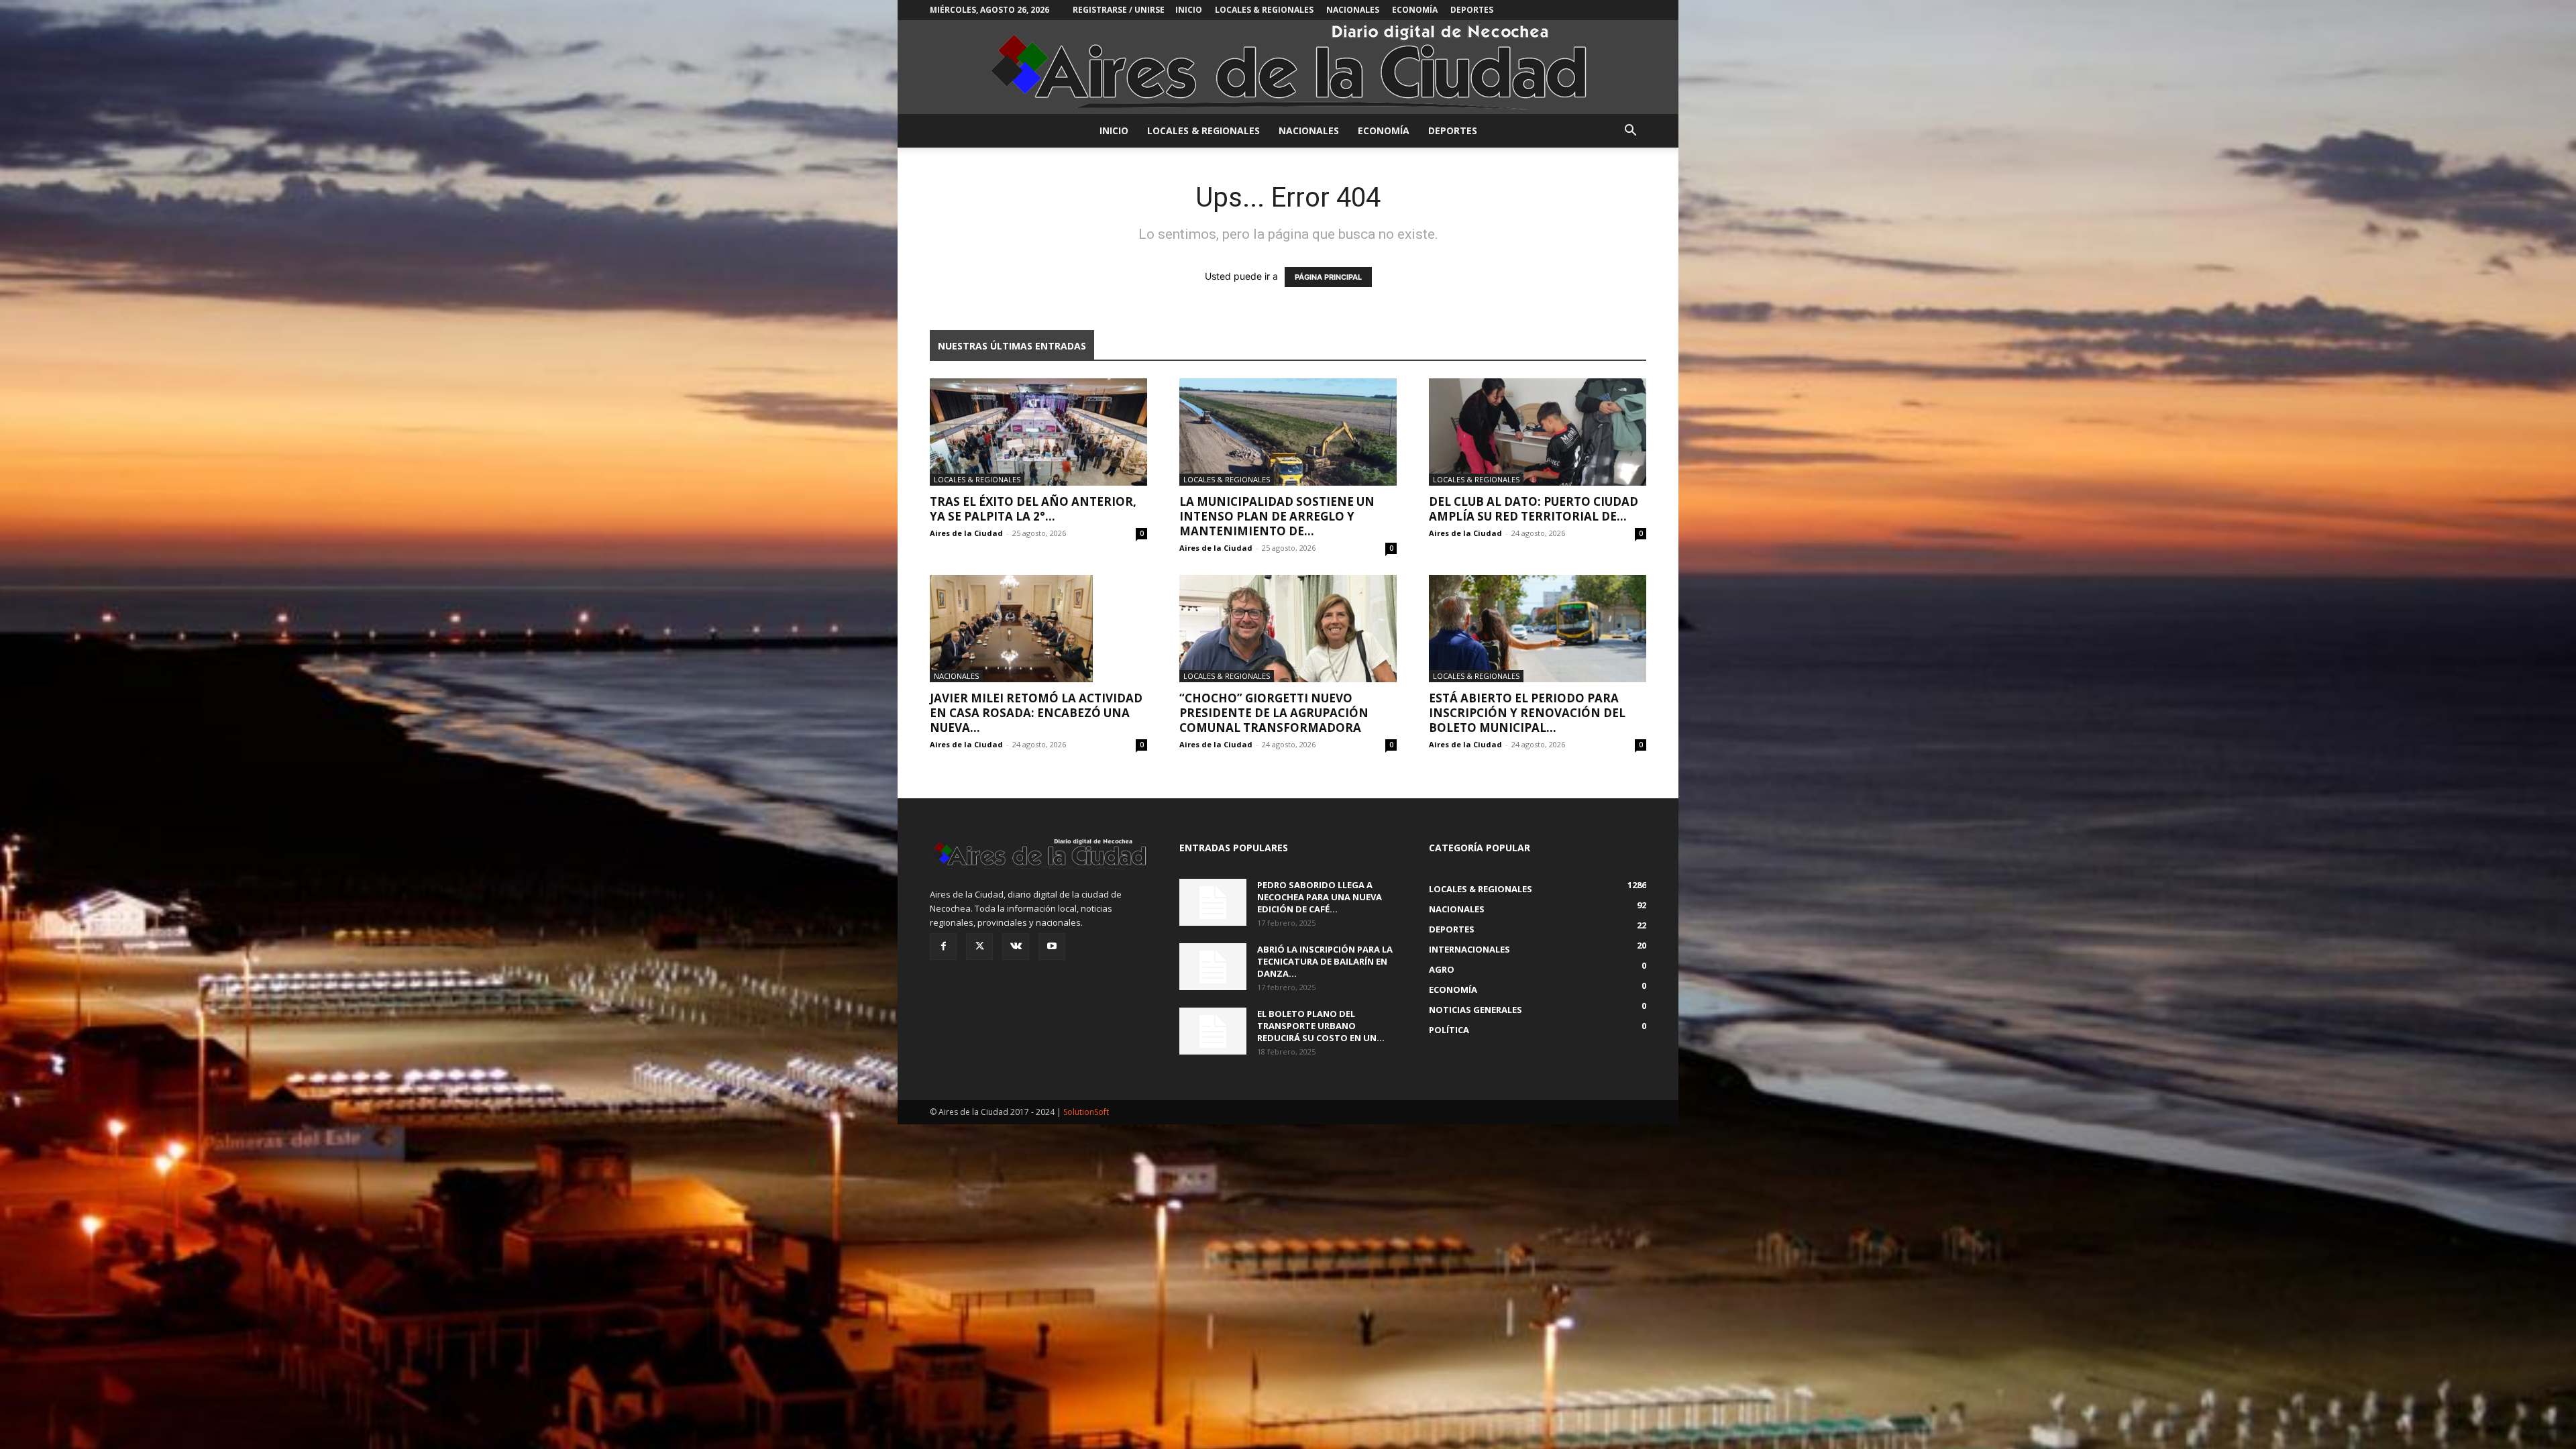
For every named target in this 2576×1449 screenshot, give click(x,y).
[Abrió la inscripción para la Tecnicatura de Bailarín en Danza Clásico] (1213, 967)
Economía (1415, 10)
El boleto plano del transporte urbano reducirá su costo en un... (1321, 1026)
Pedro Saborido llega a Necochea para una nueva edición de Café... (1320, 897)
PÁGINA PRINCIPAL (1328, 277)
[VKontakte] (1016, 947)
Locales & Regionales (1264, 10)
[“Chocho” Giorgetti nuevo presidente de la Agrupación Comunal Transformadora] (1288, 629)
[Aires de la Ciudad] (1288, 67)
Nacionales (1353, 10)
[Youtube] (1052, 947)
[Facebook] (943, 947)
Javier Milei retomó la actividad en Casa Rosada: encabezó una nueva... (1036, 713)
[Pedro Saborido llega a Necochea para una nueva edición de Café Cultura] (1213, 902)
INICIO (1189, 10)
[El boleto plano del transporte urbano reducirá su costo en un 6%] (1213, 1031)
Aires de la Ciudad (966, 533)
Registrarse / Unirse (1119, 10)
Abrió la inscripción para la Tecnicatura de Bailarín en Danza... (1325, 961)
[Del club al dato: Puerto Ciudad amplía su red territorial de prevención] (1538, 432)
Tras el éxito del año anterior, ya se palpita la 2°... (1033, 509)
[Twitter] (979, 947)
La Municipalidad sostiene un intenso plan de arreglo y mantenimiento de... (1277, 516)
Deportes (1472, 10)
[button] (1630, 132)
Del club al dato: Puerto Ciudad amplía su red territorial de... (1534, 509)
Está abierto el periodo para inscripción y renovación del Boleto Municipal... (1527, 713)
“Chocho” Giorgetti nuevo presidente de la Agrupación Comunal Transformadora (1274, 713)
